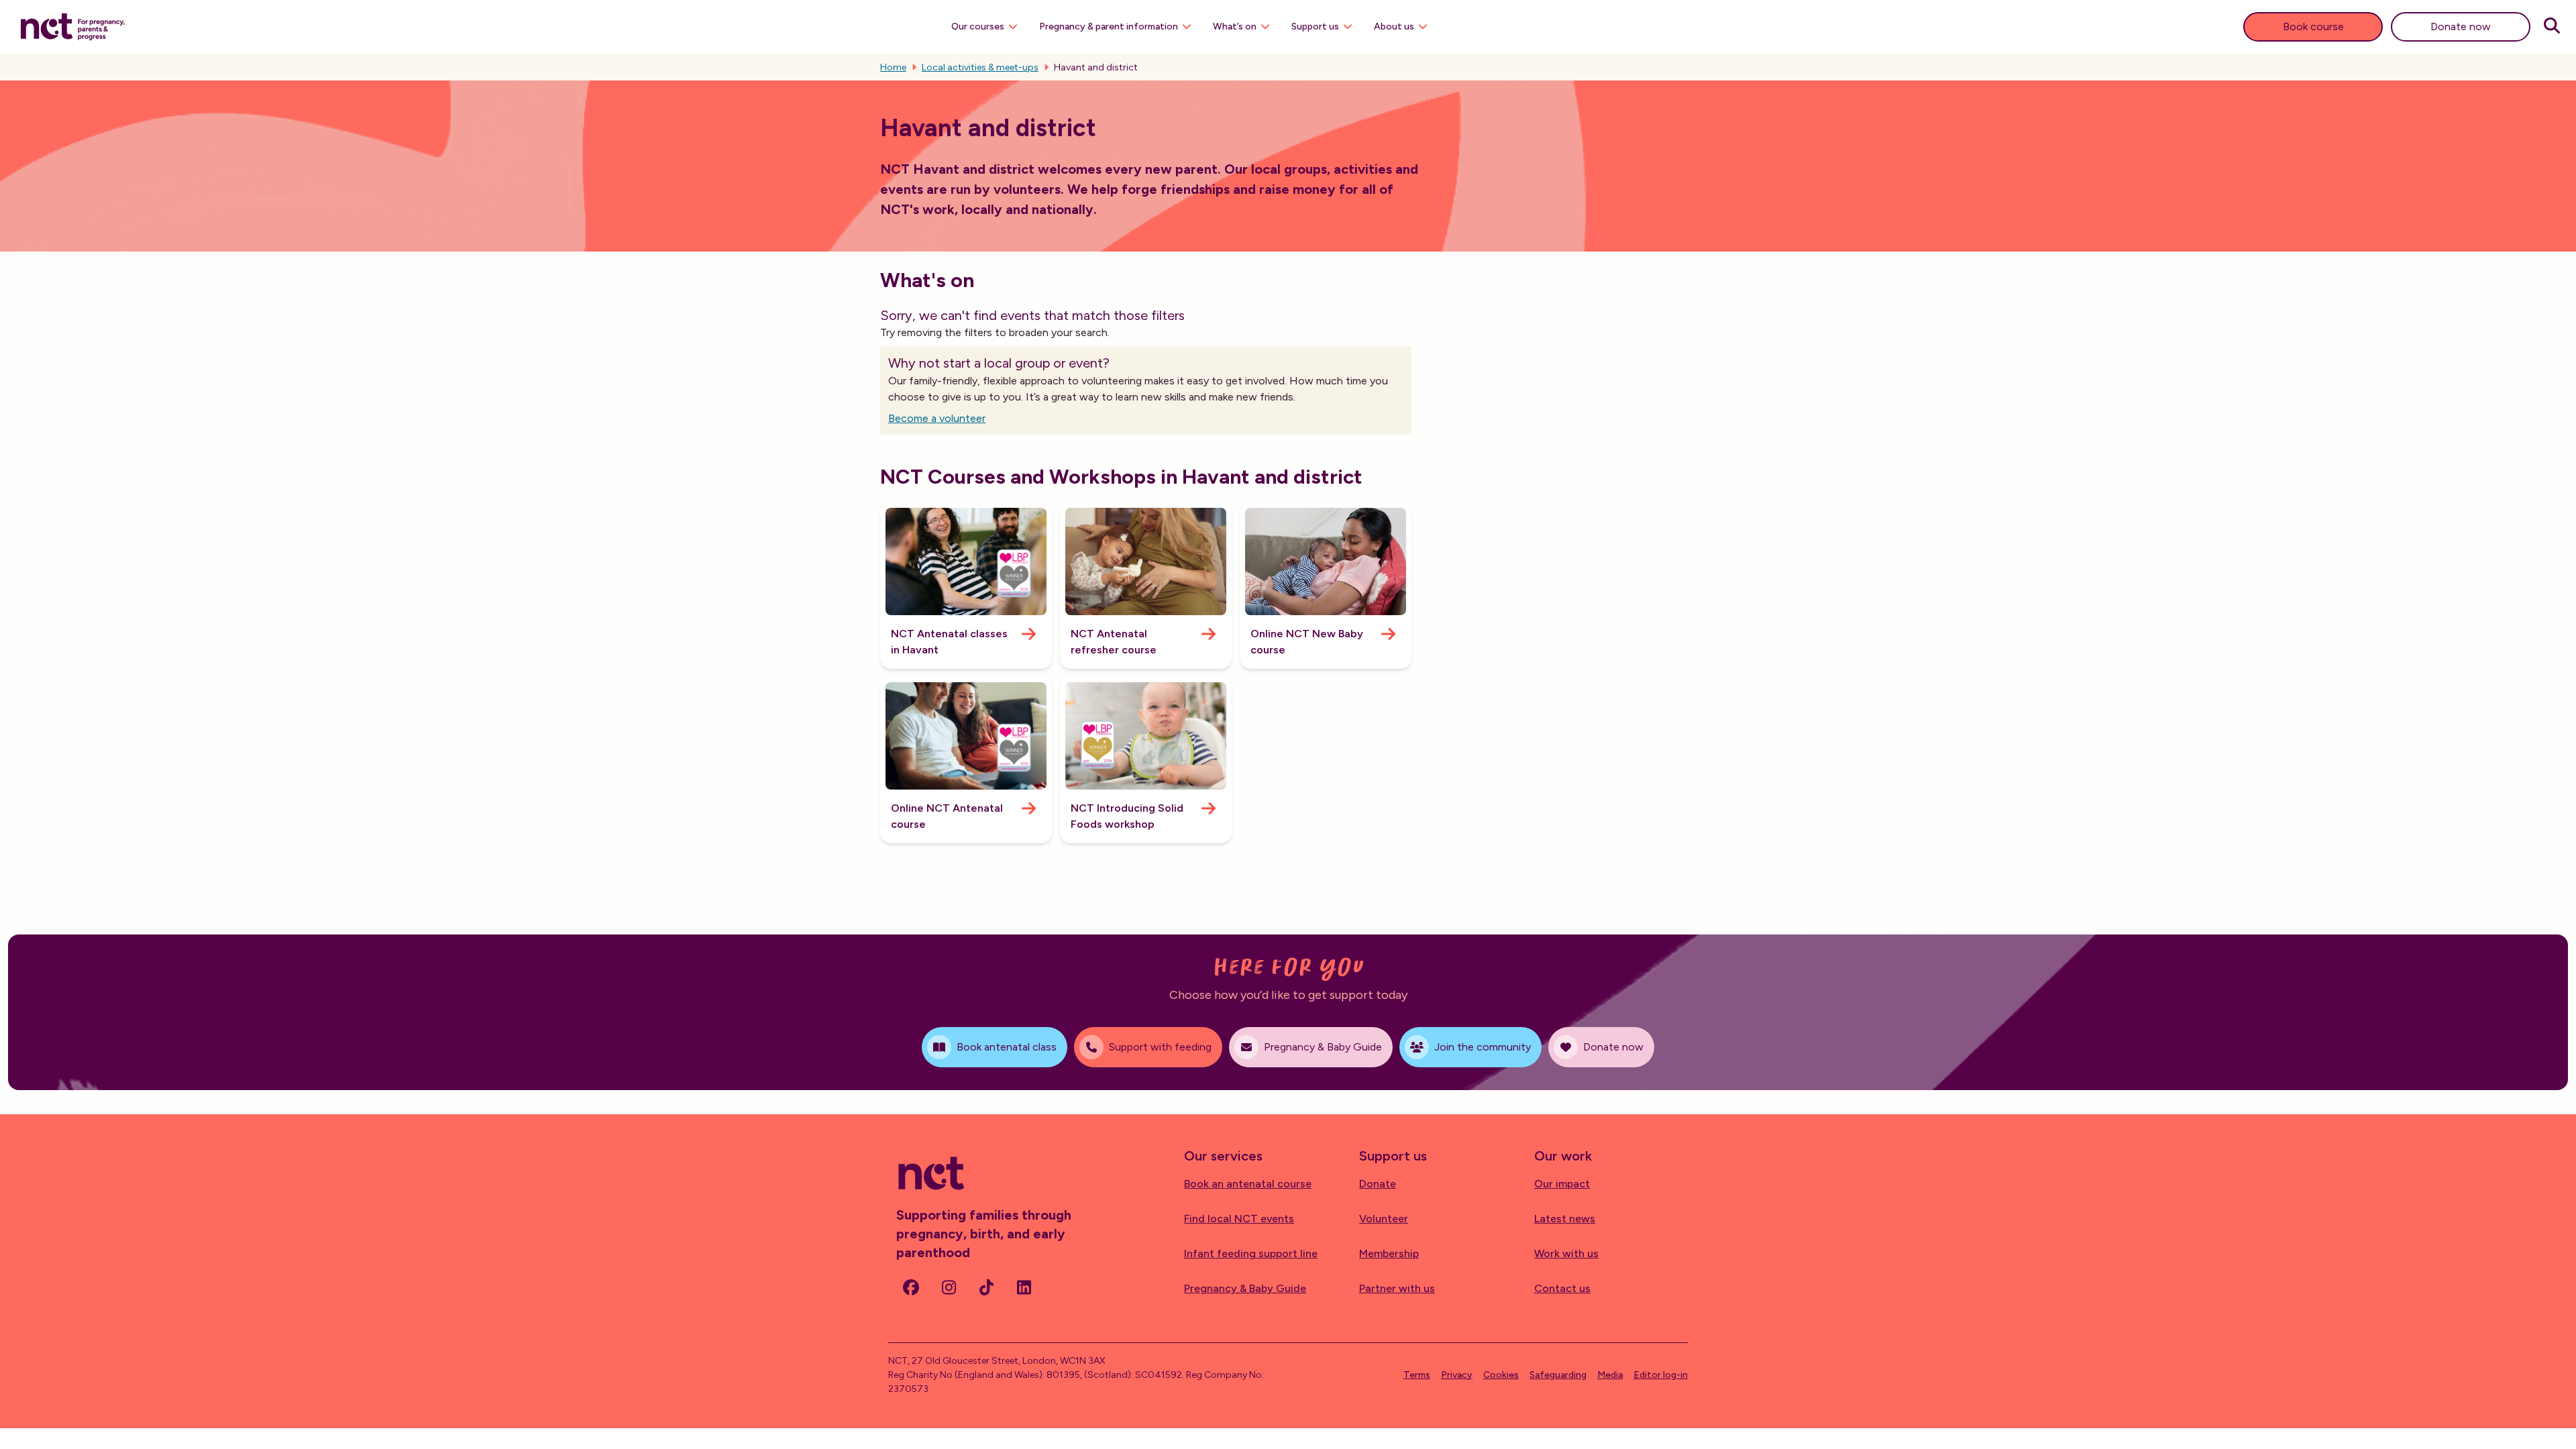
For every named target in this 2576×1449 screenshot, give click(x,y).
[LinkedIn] (1024, 1287)
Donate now (2461, 26)
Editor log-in (1661, 1375)
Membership (1389, 1253)
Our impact (1562, 1184)
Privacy (1457, 1375)
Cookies (1501, 1375)
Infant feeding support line (1251, 1253)
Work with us (1566, 1253)
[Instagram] (949, 1287)
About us (1394, 26)
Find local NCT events (1239, 1219)
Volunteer (1384, 1219)
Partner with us (1397, 1288)
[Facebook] (911, 1287)
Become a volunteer (937, 418)
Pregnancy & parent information (1109, 26)
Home (893, 67)
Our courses (978, 26)
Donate (1378, 1184)
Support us (1315, 26)
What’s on (1235, 26)
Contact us (1562, 1288)
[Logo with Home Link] (73, 25)
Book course (2313, 26)
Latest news (1565, 1219)
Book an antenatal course (1248, 1184)
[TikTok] (986, 1287)
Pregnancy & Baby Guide (1245, 1288)
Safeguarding (1558, 1375)
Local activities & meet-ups (980, 67)
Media (1610, 1375)
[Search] (2552, 27)
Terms (1417, 1375)
